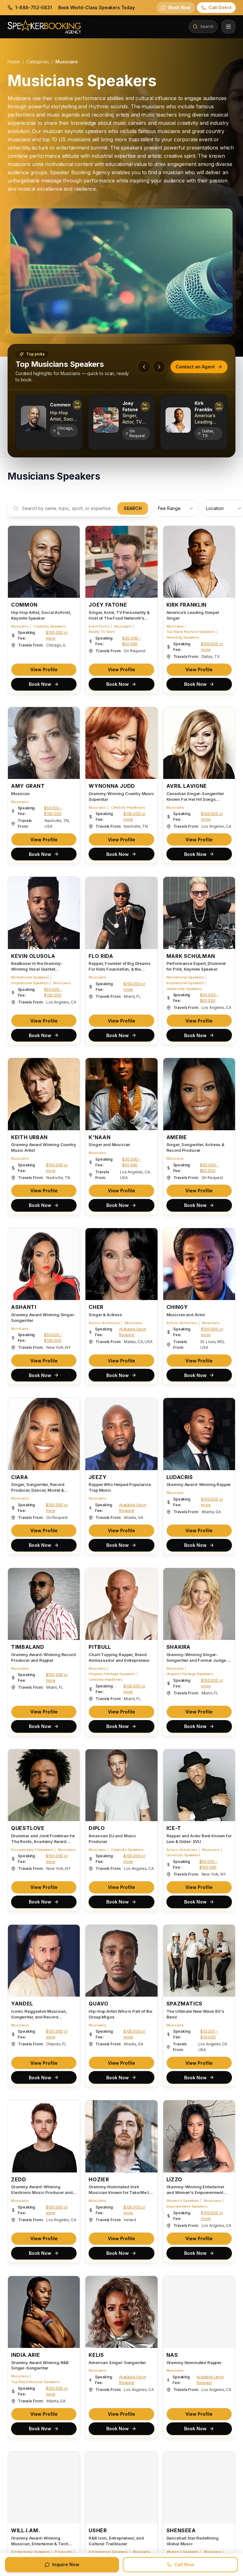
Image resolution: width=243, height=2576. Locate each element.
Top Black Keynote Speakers (191, 632)
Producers (64, 2552)
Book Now (40, 684)
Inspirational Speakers (30, 983)
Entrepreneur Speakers (31, 2552)
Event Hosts (99, 626)
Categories (37, 62)
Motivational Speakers (30, 977)
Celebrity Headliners (128, 807)
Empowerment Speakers (187, 2206)
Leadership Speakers (184, 989)
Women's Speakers (183, 2201)
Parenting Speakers (183, 637)
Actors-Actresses (104, 1323)
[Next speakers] (159, 367)
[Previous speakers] (144, 367)
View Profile (44, 670)
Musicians (20, 626)
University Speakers (183, 1855)
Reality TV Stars (102, 632)
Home (14, 62)
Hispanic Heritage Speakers (112, 1674)
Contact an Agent (195, 367)
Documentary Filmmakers (32, 1850)
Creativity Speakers (50, 626)
